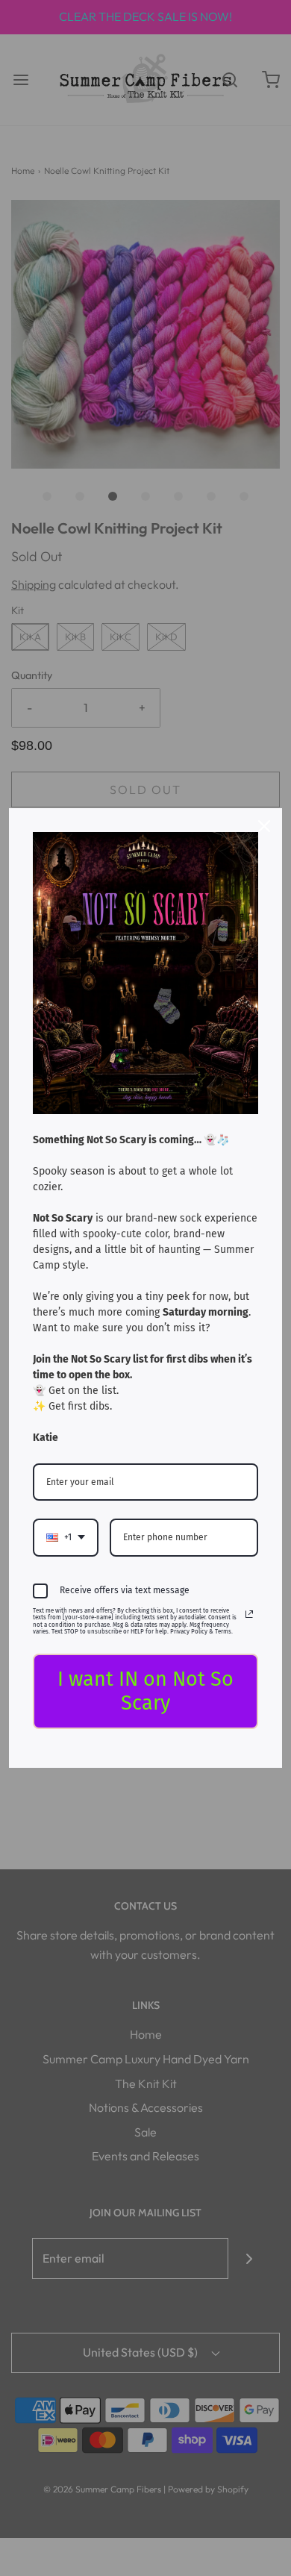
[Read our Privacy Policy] (249, 1614)
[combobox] (66, 1537)
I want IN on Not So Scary (145, 1691)
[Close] (264, 826)
